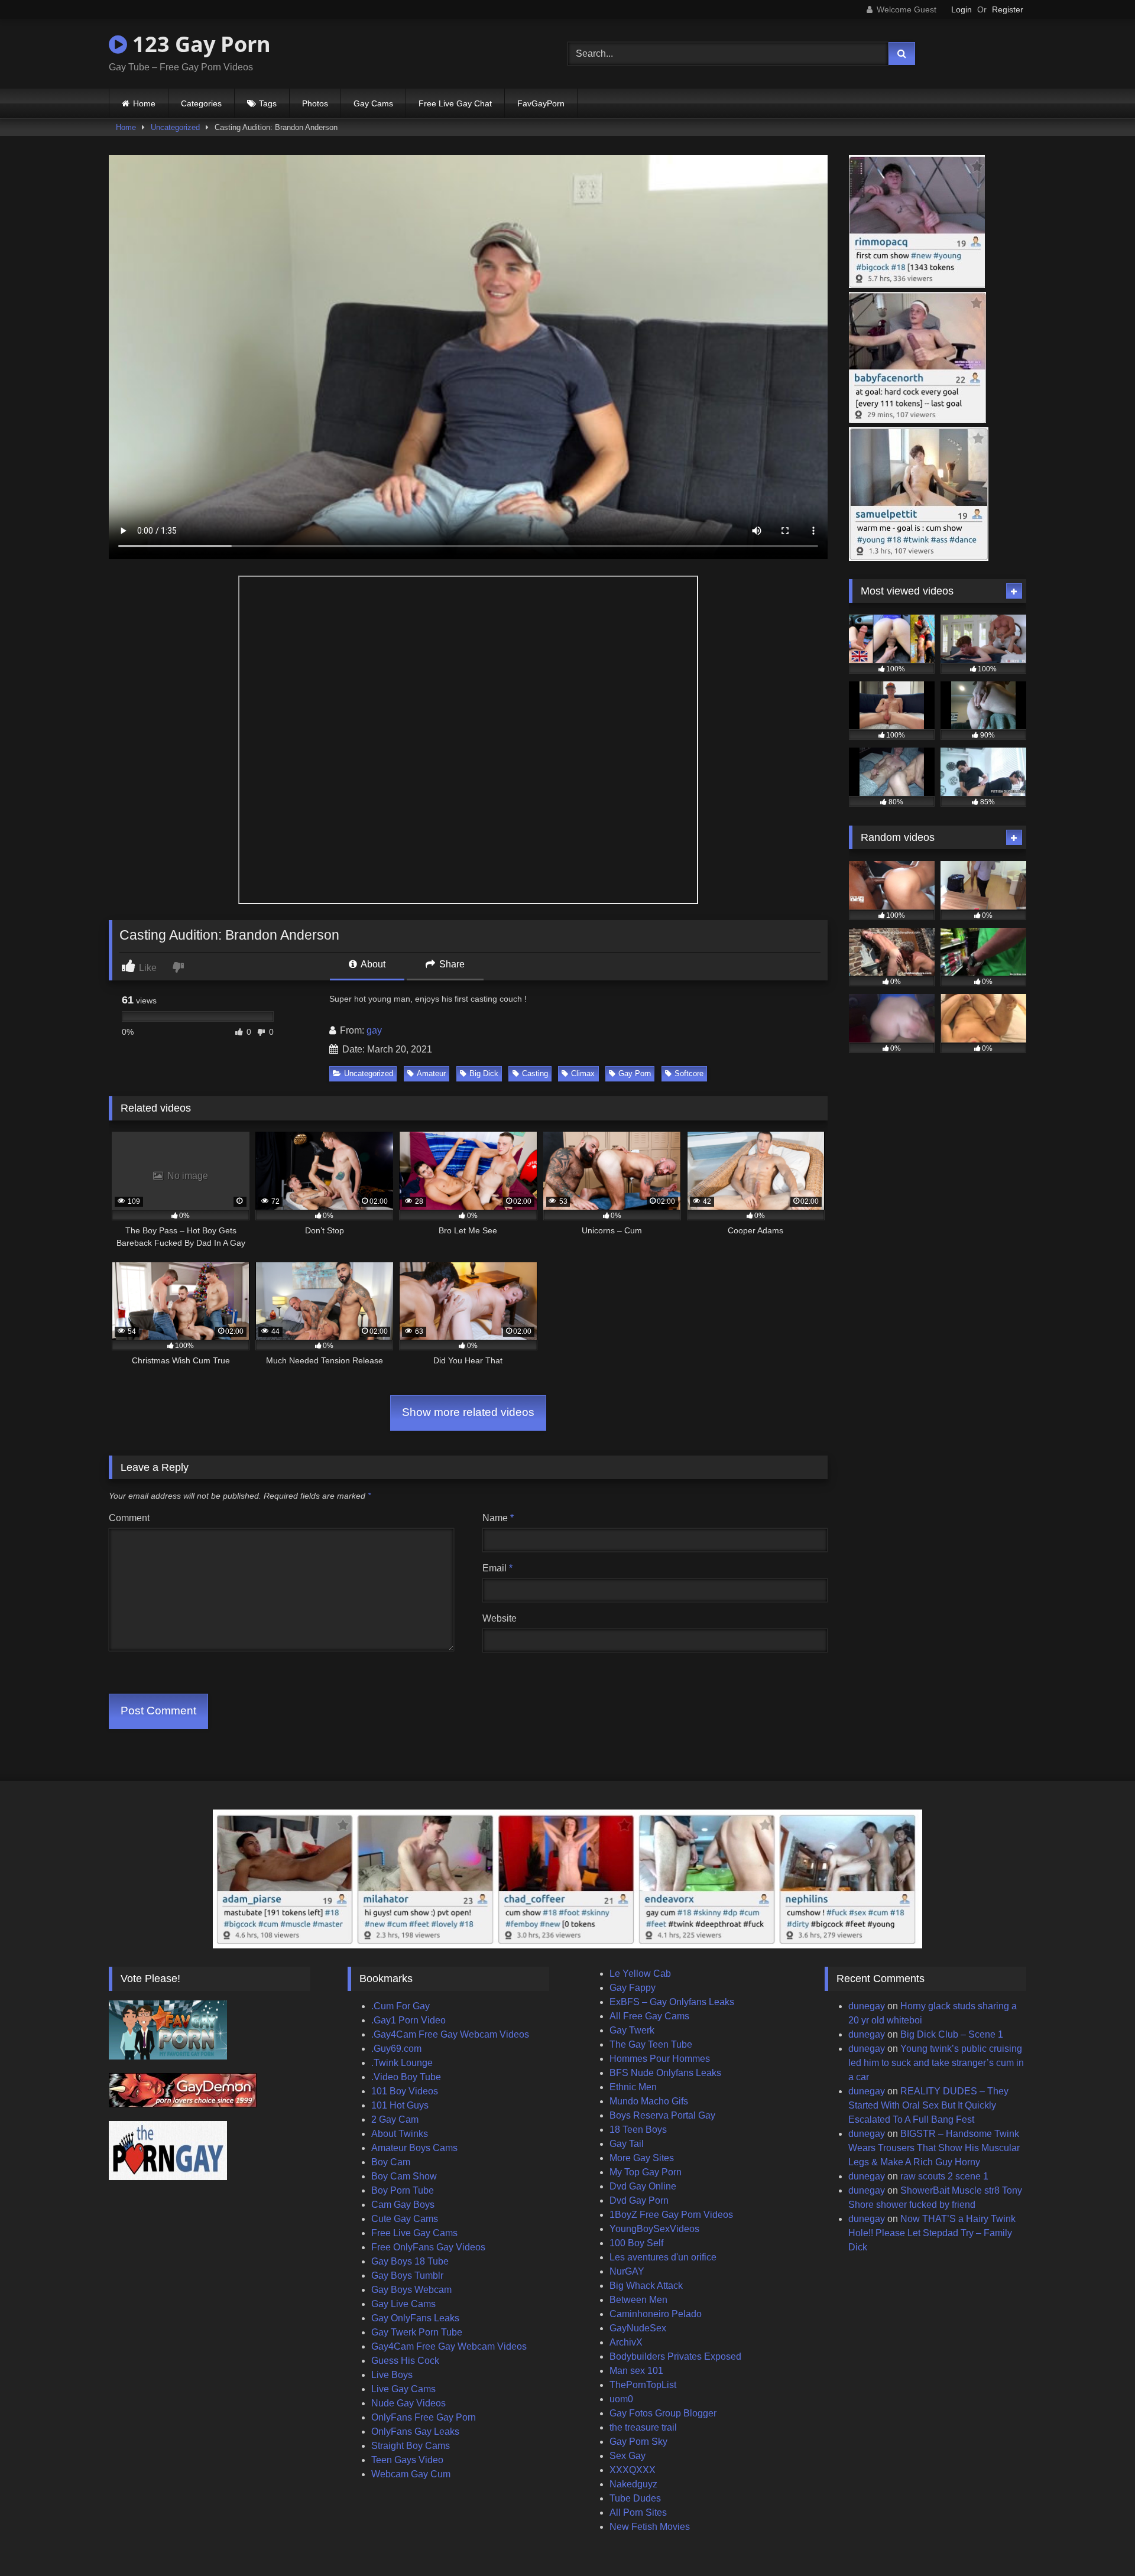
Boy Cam (391, 2162)
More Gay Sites (642, 2158)
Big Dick (484, 1073)
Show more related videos (468, 1412)
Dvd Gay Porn (639, 2200)
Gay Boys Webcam (411, 2290)
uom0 (621, 2399)
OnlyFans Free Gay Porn (424, 2417)
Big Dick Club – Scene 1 (952, 2034)
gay (374, 1030)
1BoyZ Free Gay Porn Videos (671, 2215)
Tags (268, 103)
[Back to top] (1098, 2541)
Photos (315, 103)
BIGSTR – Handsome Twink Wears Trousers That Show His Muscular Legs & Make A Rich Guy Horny (934, 2148)
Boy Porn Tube (403, 2190)
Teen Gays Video (407, 2460)
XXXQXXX (633, 2470)
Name (498, 1518)
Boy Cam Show (404, 2176)
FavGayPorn (541, 103)
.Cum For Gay (401, 2006)
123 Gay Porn (199, 44)
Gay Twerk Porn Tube (417, 2332)
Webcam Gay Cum (411, 2474)
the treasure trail (643, 2427)
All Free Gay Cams (649, 2016)
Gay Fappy (633, 1988)
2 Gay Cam (395, 2119)
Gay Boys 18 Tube (410, 2261)
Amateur (431, 1073)
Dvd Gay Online (643, 2186)
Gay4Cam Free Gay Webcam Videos (449, 2346)
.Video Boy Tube (406, 2077)
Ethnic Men (633, 2087)
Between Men (638, 2300)
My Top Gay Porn (646, 2172)
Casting (535, 1073)
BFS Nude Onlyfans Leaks (665, 2073)
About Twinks (400, 2134)
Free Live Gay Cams (414, 2233)
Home (144, 103)
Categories (201, 103)
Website (500, 1618)
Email (497, 1568)
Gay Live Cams (403, 2304)
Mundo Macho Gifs (649, 2101)
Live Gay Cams (403, 2389)
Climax (583, 1073)
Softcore (689, 1073)
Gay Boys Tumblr (407, 2275)
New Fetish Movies (650, 2527)
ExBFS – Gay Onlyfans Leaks (672, 2002)
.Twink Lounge (402, 2063)
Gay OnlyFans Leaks (415, 2318)
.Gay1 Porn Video (408, 2020)
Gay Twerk (632, 2030)
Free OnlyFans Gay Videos (428, 2247)
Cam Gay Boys (403, 2205)
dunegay (867, 2006)
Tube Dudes (635, 2498)
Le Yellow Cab (640, 1974)
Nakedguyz (633, 2484)
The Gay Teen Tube (651, 2044)
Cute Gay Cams (405, 2219)
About (372, 964)
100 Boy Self (636, 2243)
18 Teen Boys (638, 2130)
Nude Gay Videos (408, 2403)
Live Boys (392, 2375)
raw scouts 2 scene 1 (944, 2176)
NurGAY (627, 2271)
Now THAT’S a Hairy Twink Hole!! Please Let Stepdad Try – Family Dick (932, 2233)
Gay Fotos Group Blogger (663, 2413)
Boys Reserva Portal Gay (662, 2115)
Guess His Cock (405, 2361)
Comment (129, 1518)
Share (451, 964)
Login (961, 9)
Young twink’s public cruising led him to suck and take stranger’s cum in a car (936, 2063)
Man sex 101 (636, 2371)
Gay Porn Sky (638, 2442)
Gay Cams (373, 103)
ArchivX (626, 2342)
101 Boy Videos (405, 2091)
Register (1008, 9)
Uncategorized (175, 127)
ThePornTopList (643, 2385)
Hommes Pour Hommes (660, 2059)
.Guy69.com (396, 2049)
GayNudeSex (638, 2328)
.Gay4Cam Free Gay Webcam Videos (450, 2034)
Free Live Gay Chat (455, 103)
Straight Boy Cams (411, 2446)
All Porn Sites (638, 2512)
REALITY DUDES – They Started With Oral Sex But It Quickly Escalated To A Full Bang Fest (928, 2105)
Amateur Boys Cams (414, 2148)
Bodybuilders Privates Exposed (675, 2356)
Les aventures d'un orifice (663, 2257)
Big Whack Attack (646, 2286)
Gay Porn (635, 1073)
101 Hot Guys (400, 2105)
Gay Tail (627, 2144)
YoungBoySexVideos (654, 2229)
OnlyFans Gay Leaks (415, 2432)
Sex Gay (628, 2456)
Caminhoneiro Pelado (656, 2314)
